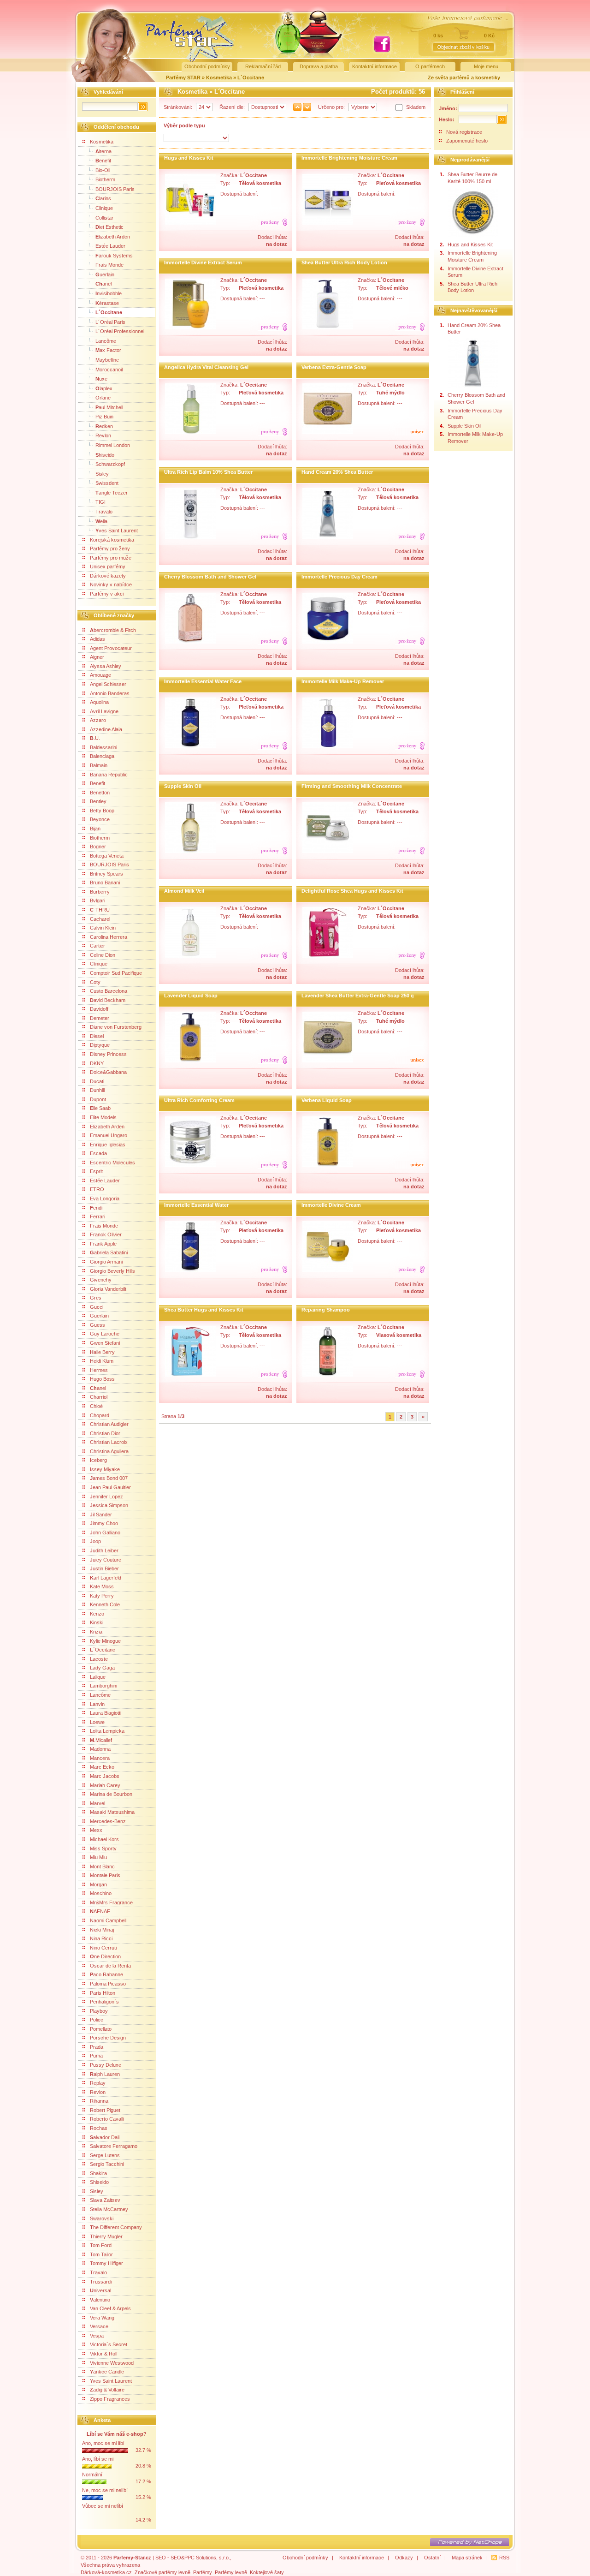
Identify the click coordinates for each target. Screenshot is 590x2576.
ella (101, 521)
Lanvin (97, 1704)
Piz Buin (104, 417)
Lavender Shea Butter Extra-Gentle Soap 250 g (358, 996)
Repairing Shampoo (326, 1310)
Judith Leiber (104, 1550)
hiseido (105, 455)
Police (97, 2020)
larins (103, 198)
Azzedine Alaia (106, 729)
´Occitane (109, 312)
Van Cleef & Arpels (110, 2308)
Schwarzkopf (110, 464)
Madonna (100, 1749)
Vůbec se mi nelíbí (103, 2506)
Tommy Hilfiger (106, 2263)
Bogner (98, 847)
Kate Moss (102, 1586)
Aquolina (99, 702)
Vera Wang (102, 2318)
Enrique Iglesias (108, 1145)
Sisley (102, 474)
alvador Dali (105, 2137)
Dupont (98, 1099)
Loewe (97, 1722)
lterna (103, 151)
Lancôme (106, 341)
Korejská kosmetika (112, 540)
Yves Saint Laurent (111, 2381)
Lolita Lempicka (107, 1731)
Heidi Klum (102, 1361)
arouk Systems (114, 256)
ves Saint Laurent (117, 531)
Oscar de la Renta (110, 1966)
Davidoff (99, 1009)
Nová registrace (464, 132)
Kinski (97, 1622)
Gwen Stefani (105, 1343)
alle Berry (102, 1352)
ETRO (97, 1189)
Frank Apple (103, 1244)
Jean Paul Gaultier (110, 1487)
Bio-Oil (103, 170)
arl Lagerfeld (106, 1578)
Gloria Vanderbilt (108, 1289)
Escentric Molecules (112, 1163)
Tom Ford (101, 2245)
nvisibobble (109, 293)
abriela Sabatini (109, 1252)
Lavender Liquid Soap (191, 996)
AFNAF (100, 1911)
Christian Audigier (109, 1424)
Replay (98, 2083)
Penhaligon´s (104, 2002)
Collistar (104, 218)
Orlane (103, 398)
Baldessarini (103, 747)
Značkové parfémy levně (162, 2572)
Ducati (97, 1081)
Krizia (96, 1632)
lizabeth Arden (113, 237)
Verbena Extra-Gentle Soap (334, 367)
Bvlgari (97, 900)
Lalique (98, 1677)
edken (104, 426)
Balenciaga (102, 756)
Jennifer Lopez (106, 1497)
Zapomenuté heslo (467, 141)
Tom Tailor (101, 2254)
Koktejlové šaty (267, 2572)
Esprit (96, 1171)
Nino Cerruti (103, 1948)
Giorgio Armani (106, 1262)
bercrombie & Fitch (113, 630)
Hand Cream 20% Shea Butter (337, 472)
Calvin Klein (103, 928)
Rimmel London (113, 445)
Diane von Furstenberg (116, 1027)
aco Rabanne (106, 1974)
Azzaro (98, 720)
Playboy (99, 2011)
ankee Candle (107, 2372)
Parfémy (203, 2572)
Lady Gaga (102, 1668)
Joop (95, 1541)
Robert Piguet (105, 2110)
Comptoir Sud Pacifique (116, 973)
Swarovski (102, 2218)
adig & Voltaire (107, 2390)
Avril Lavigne (104, 711)
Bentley (98, 801)
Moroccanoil (109, 370)
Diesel (97, 1036)
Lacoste (99, 1659)
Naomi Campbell (108, 1920)
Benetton (100, 793)
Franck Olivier (106, 1234)
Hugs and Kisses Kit (189, 158)
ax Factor (108, 350)
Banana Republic (109, 775)
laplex (104, 388)
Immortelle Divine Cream (331, 1205)
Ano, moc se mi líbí (103, 2443)
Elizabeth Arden (107, 1127)
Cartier (97, 946)
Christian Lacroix (109, 1442)
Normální (92, 2475)
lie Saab (100, 1108)
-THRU (100, 910)
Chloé (96, 1406)
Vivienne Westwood (112, 2363)
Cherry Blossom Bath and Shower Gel (210, 577)
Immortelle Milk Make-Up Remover (343, 681)
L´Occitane (251, 78)
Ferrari (97, 1216)
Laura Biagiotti (106, 1713)
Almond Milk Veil (184, 891)
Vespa (97, 2336)
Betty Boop (102, 811)
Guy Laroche (105, 1334)
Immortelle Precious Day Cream (339, 577)
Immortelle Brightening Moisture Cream (349, 158)
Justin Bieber (104, 1568)
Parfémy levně (231, 2572)
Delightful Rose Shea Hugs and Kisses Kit (352, 891)
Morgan (98, 1884)
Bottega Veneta (107, 856)
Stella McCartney (109, 2209)
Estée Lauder (110, 246)
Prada (97, 2047)
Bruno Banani (105, 883)
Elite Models (103, 1117)
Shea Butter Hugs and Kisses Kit (204, 1310)
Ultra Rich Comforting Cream (199, 1100)
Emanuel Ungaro (109, 1135)
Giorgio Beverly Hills (112, 1271)
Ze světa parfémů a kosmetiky (464, 78)
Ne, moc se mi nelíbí (105, 2490)
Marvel (97, 1803)
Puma (96, 2056)
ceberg (98, 1460)
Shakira (98, 2173)
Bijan (95, 829)
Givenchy (101, 1280)
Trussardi (101, 2282)
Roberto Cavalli (107, 2119)
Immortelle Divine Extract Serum (203, 262)
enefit (103, 161)
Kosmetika (220, 78)
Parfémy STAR (183, 78)
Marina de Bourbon (111, 1794)
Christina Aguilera (109, 1451)
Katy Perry (102, 1596)
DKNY (97, 1063)
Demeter (100, 1018)
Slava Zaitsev (105, 2200)
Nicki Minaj (102, 1930)
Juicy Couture (106, 1560)
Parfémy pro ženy (110, 549)
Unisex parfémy (108, 566)
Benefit (97, 783)
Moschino (101, 1893)
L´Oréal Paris (110, 322)
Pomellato (101, 2029)
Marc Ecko (102, 1767)
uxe (101, 379)
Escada (98, 1153)
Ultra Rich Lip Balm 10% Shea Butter (208, 472)
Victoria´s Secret (109, 2344)
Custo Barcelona (109, 991)
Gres (96, 1298)
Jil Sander (101, 1515)
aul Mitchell (109, 407)
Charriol (99, 1397)
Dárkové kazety (108, 576)
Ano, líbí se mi (98, 2459)
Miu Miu (98, 1857)
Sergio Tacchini (107, 2164)
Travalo (104, 512)
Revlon (103, 435)
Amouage (100, 675)
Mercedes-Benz (108, 1821)
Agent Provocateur (111, 648)
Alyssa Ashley (106, 666)
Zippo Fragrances (110, 2399)
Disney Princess (108, 1054)
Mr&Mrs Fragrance (111, 1902)
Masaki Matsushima (112, 1812)
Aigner (97, 657)
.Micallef (101, 1740)
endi (96, 1208)
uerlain (105, 274)
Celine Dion (103, 955)
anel (103, 284)
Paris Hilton (103, 1993)
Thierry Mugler (106, 2236)
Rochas (99, 2128)
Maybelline (107, 360)
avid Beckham (108, 1000)
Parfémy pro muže (111, 558)
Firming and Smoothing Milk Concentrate (352, 786)
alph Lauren (105, 2074)
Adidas (97, 639)
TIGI (100, 502)
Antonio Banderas (110, 693)
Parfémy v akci (107, 594)
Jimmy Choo (104, 1523)
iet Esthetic (109, 227)
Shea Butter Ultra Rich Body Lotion (344, 262)
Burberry (100, 892)
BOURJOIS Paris (115, 189)
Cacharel (100, 919)
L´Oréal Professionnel (120, 331)
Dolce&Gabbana (108, 1072)
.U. (95, 738)
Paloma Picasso (108, 1984)
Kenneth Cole (105, 1604)
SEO (161, 2558)
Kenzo (97, 1614)
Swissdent (107, 483)
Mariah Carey (105, 1785)
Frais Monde (109, 265)
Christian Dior (105, 1433)
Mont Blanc (102, 1866)
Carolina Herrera (109, 937)
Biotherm (105, 179)
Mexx (96, 1830)
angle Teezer (112, 493)
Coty (95, 982)
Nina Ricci (101, 1938)
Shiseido (99, 2182)
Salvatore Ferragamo (114, 2146)
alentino (100, 2300)
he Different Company (116, 2227)
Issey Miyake (105, 1469)
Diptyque (100, 1045)
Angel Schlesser (108, 684)
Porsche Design (108, 2038)
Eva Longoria (105, 1199)
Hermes (99, 1370)
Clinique (104, 208)
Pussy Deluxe (106, 2065)
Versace (99, 2326)
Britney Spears (106, 874)
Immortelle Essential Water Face (203, 681)
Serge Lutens (105, 2155)
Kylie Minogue (105, 1641)
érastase (107, 303)
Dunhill (97, 1090)
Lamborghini (103, 1686)
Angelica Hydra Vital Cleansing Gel (206, 367)
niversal (100, 2290)
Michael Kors (104, 1839)
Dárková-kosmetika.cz (106, 2572)
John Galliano (105, 1532)
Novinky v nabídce (111, 584)
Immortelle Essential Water (196, 1205)
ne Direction (105, 1956)
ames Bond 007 (109, 1478)
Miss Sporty (103, 1849)
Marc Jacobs (105, 1776)
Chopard (100, 1415)
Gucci (97, 1307)
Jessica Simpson (109, 1505)
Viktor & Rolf (104, 2354)
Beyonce (100, 819)
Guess (97, 1325)
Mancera (100, 1758)
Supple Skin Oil (183, 786)
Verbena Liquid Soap (327, 1100)
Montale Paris (105, 1875)
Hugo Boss (102, 1379)
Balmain (99, 765)
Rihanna (99, 2101)
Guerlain (99, 1316)
